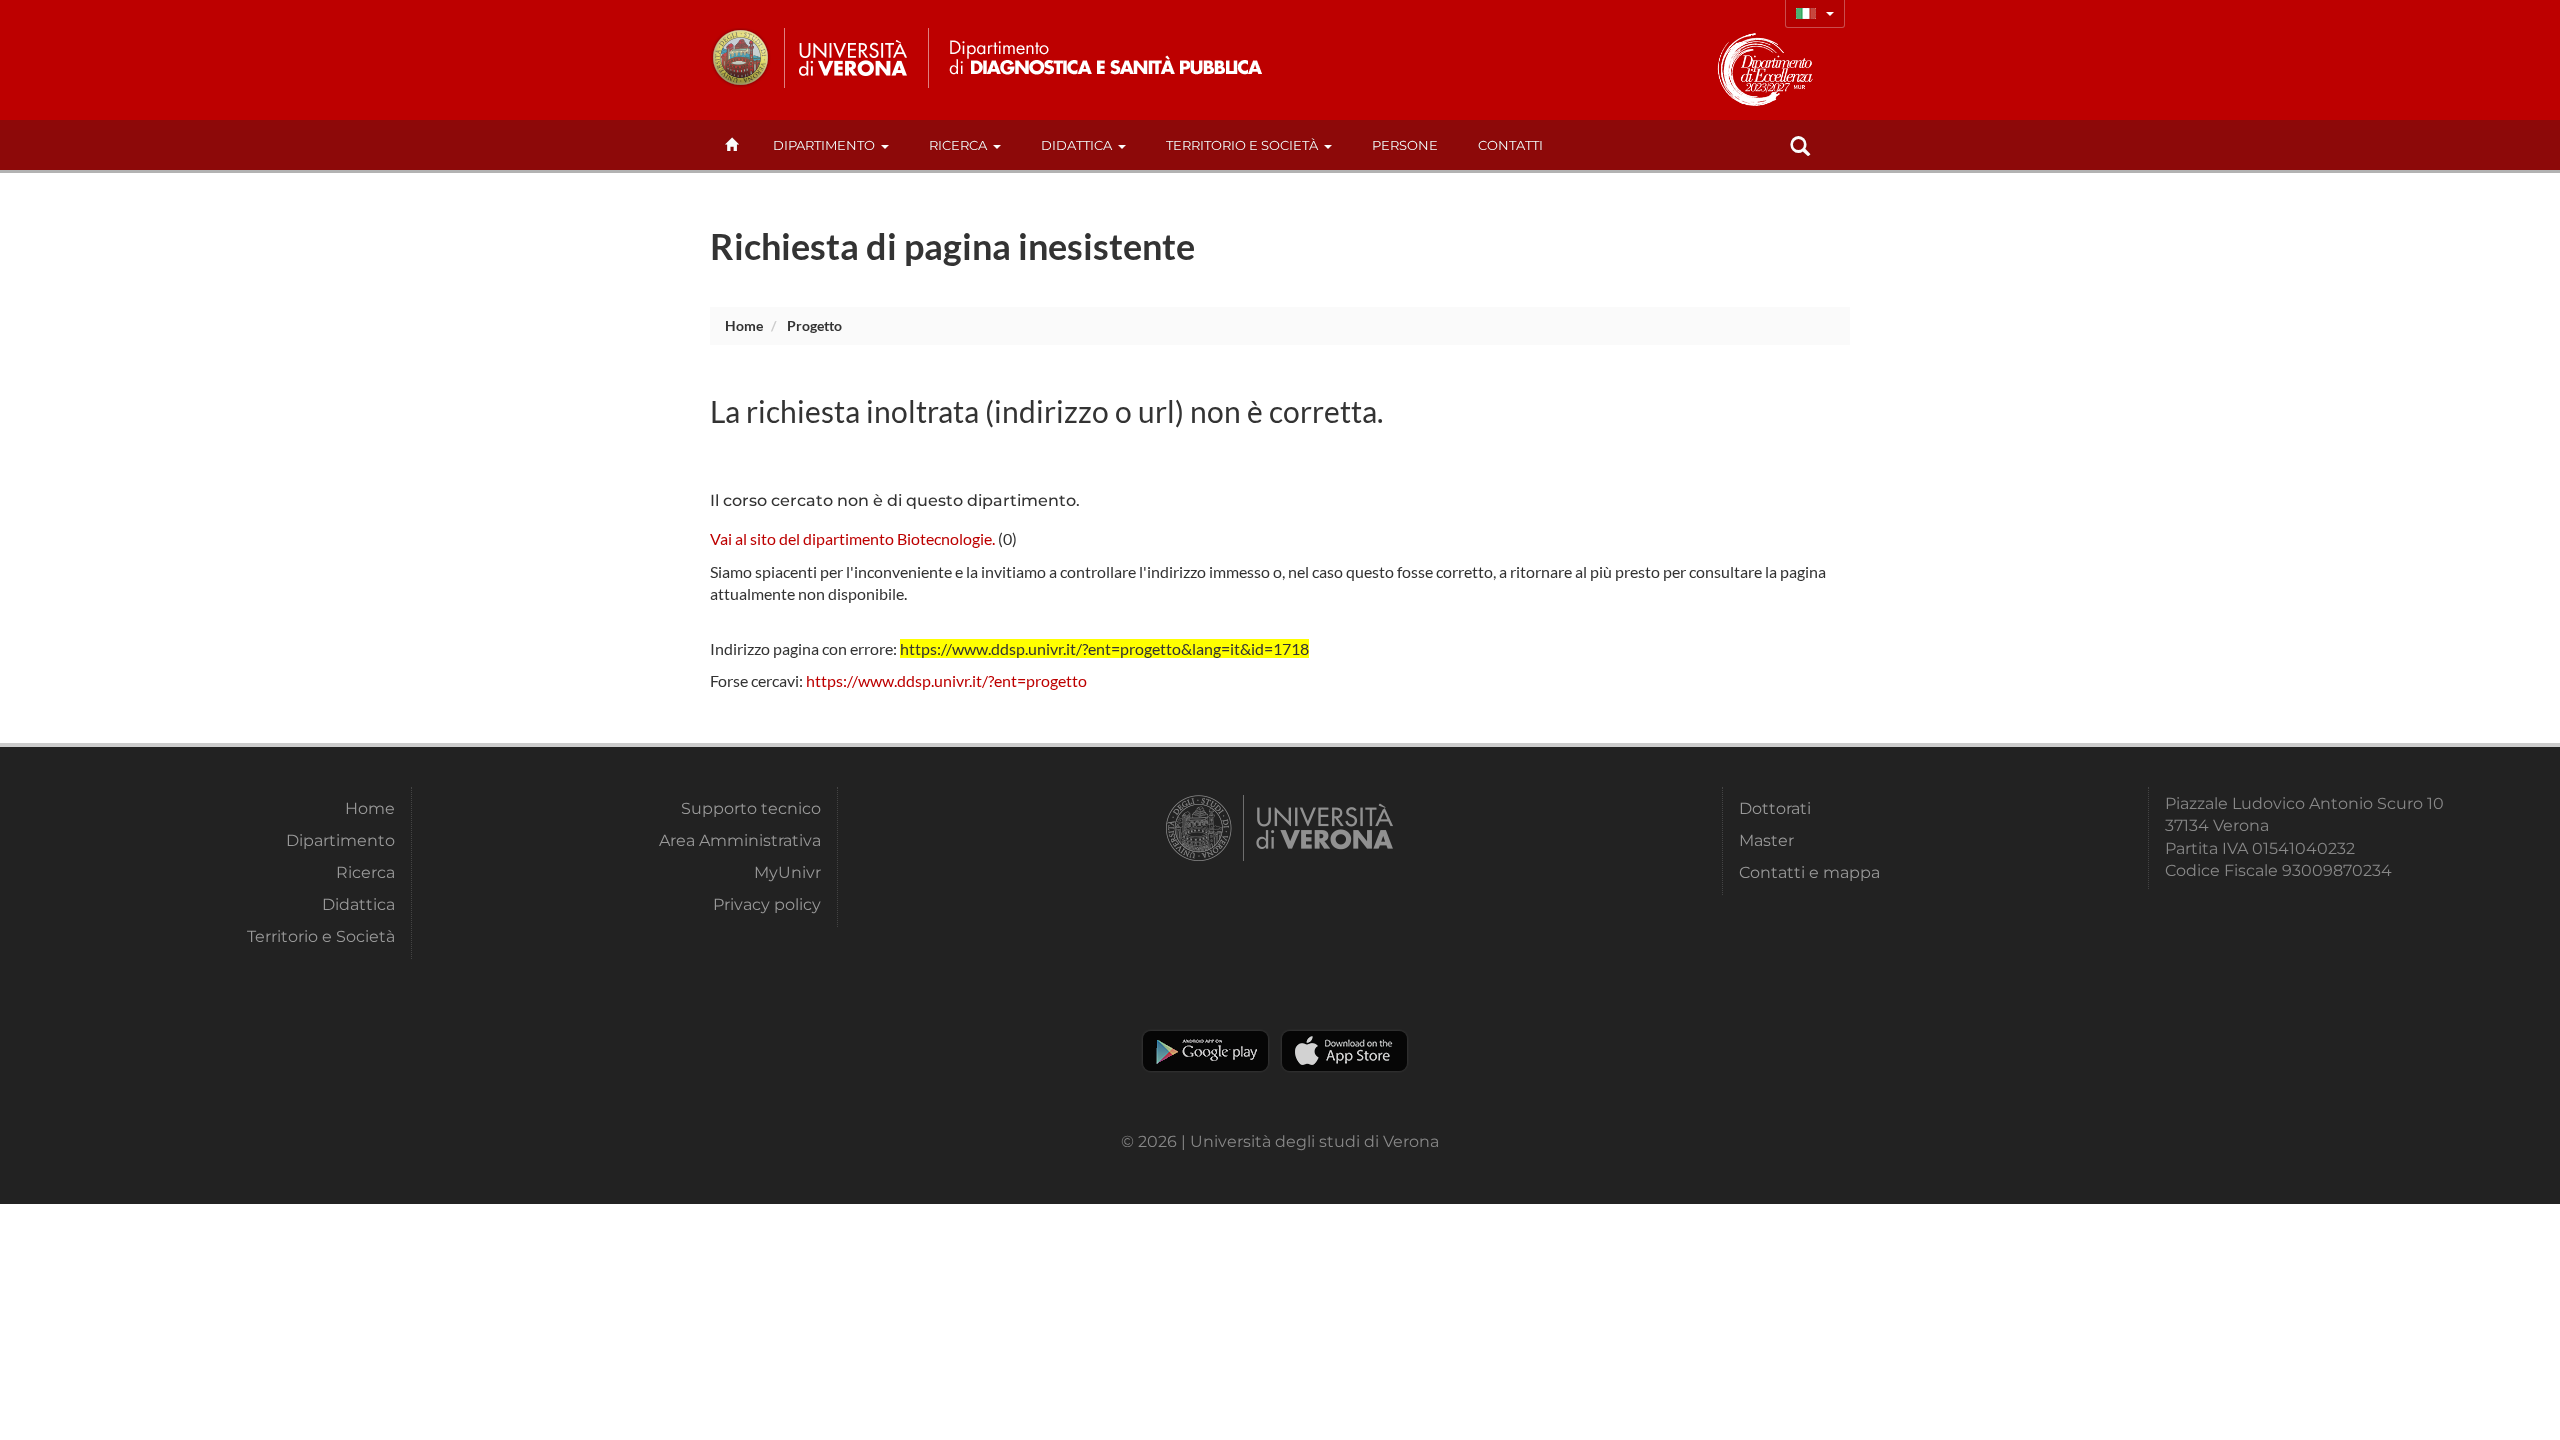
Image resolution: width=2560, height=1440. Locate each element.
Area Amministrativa (740, 840)
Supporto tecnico (751, 808)
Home (744, 325)
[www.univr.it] (810, 58)
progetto (814, 325)
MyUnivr (787, 872)
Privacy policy (767, 904)
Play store (1205, 1051)
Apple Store (1344, 1051)
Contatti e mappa (1809, 872)
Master (1766, 840)
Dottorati (1775, 808)
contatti (1510, 145)
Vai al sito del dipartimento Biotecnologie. (852, 538)
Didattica (1076, 145)
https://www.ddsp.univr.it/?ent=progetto (946, 680)
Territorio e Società (1242, 145)
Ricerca (958, 145)
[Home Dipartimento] (1103, 58)
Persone (1405, 145)
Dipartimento (824, 145)
